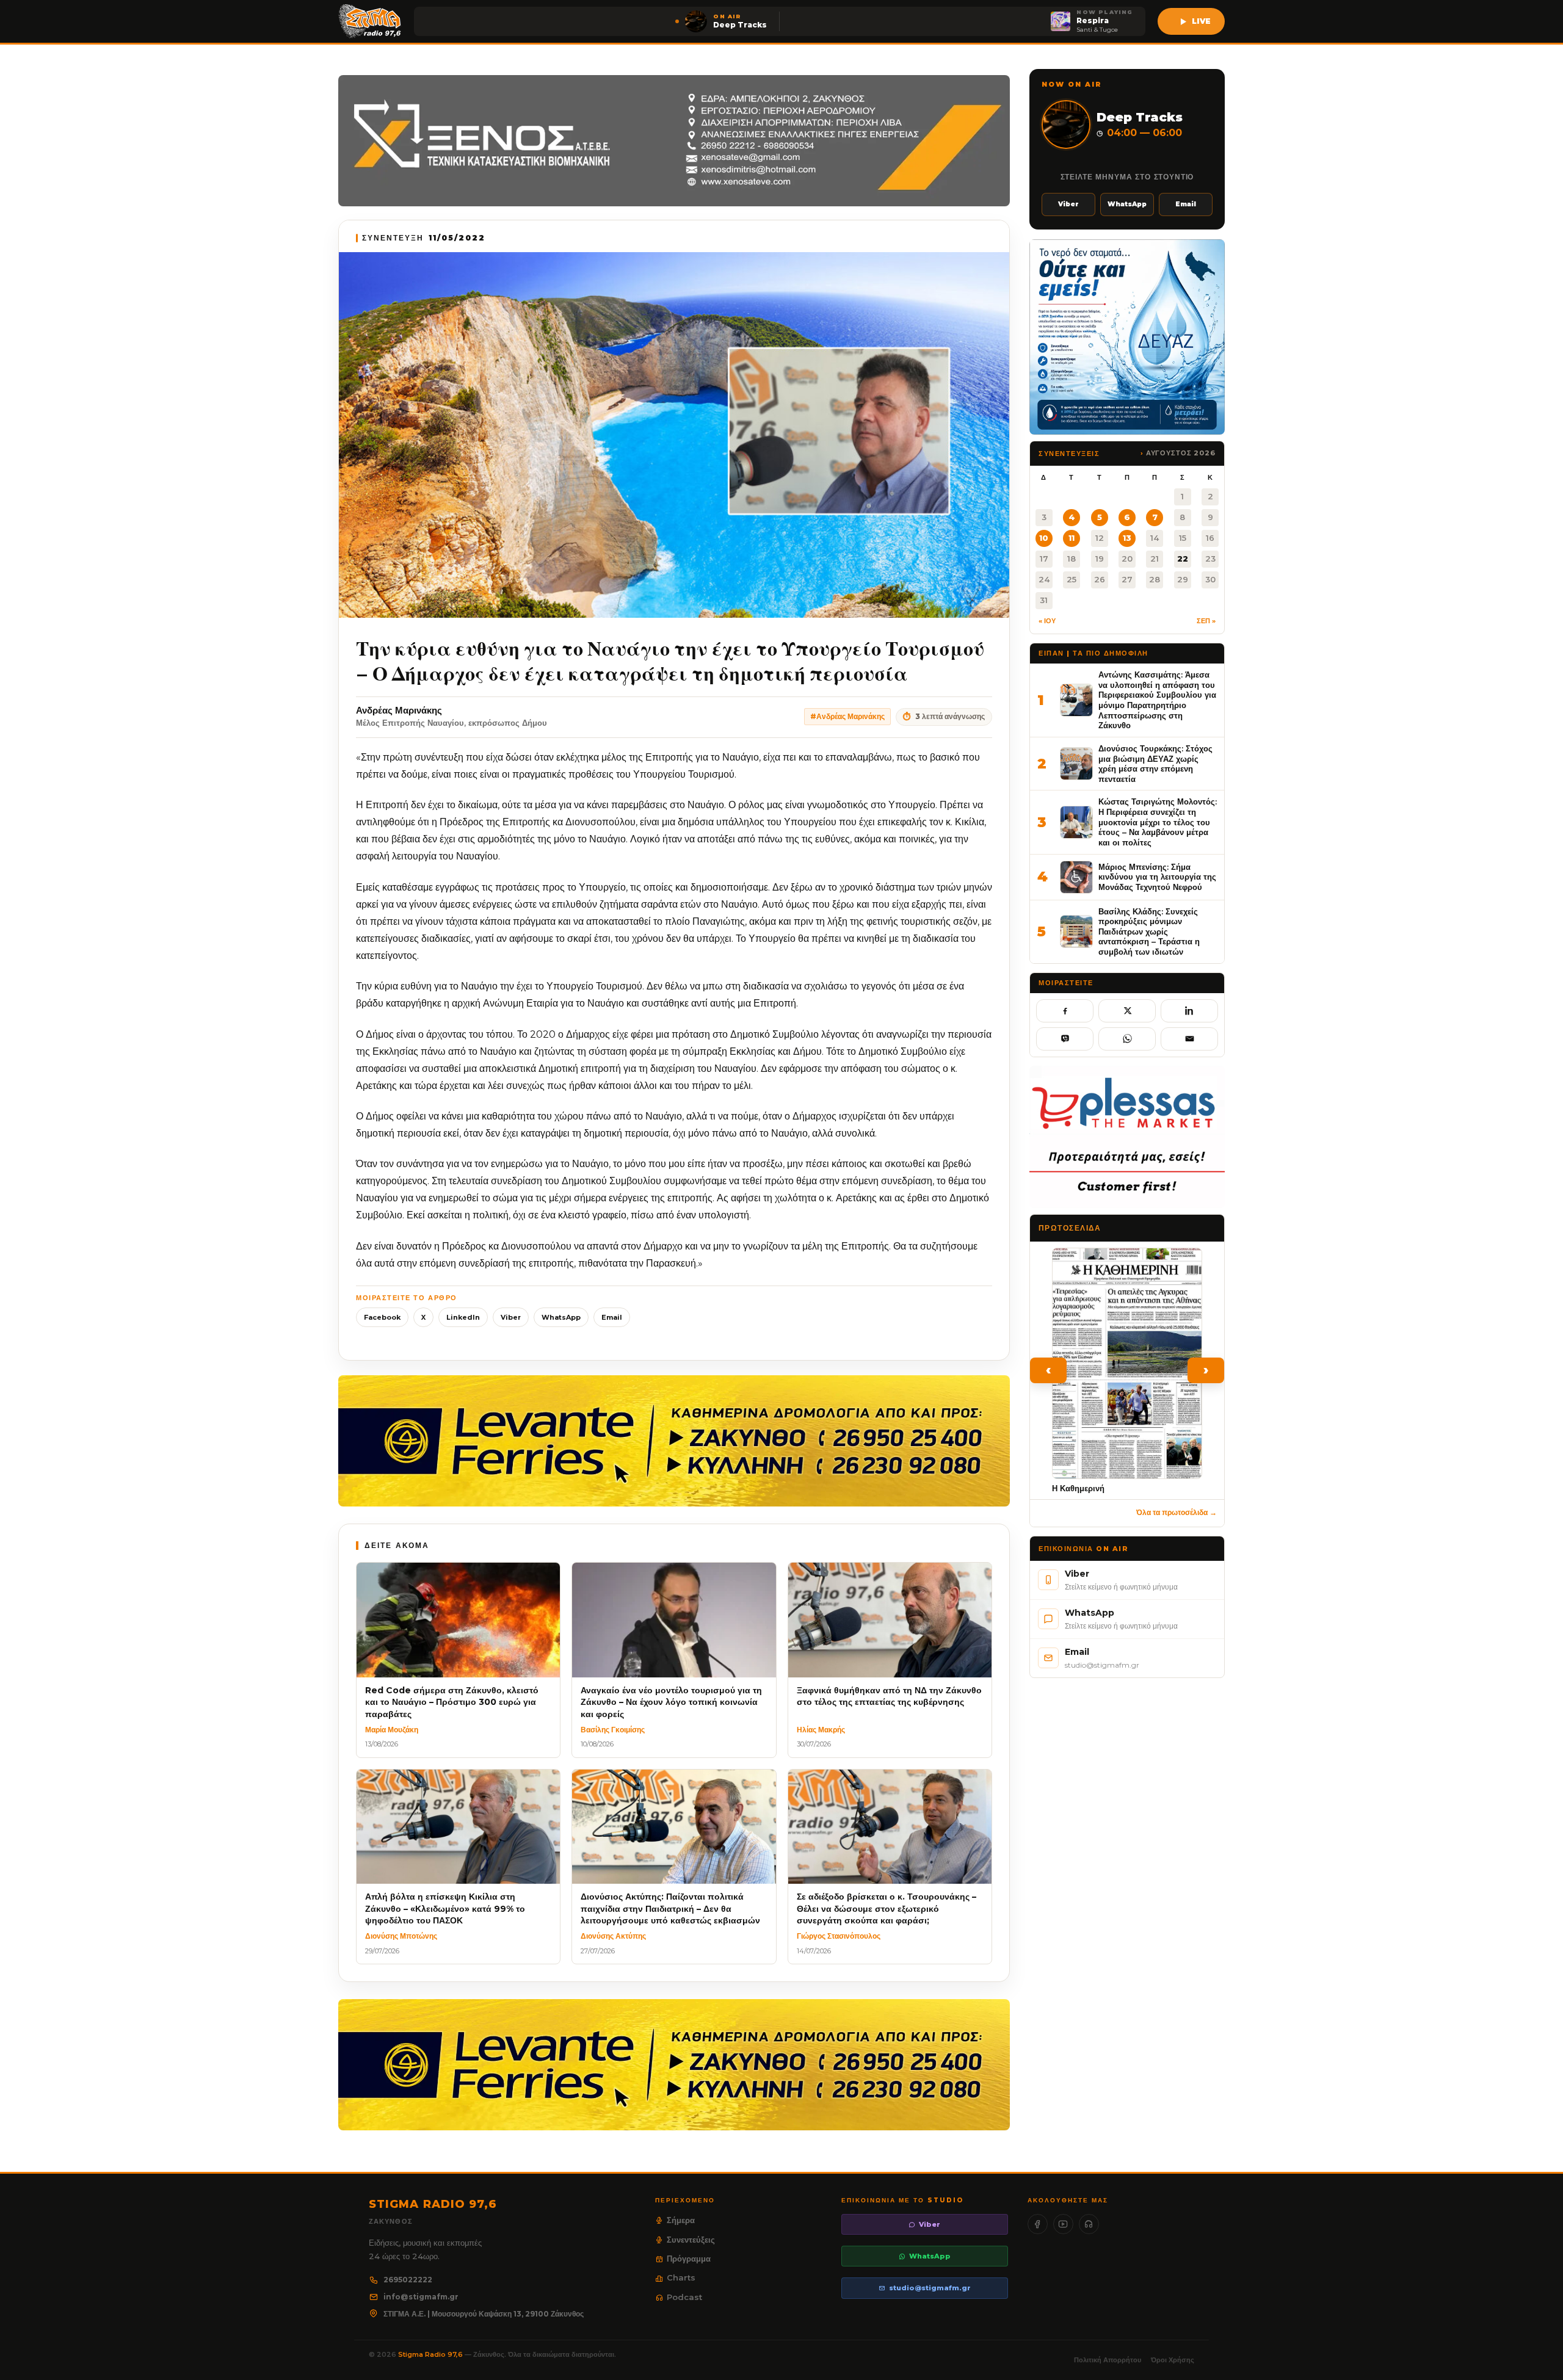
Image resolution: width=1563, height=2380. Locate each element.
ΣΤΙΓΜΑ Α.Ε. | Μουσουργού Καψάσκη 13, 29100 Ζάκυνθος (484, 2314)
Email (612, 1317)
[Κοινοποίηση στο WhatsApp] (1127, 1039)
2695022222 (408, 2280)
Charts (681, 2277)
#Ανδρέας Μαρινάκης (847, 716)
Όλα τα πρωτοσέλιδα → (1177, 1512)
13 (1127, 538)
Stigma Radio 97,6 (431, 2354)
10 (1044, 538)
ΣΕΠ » (1206, 621)
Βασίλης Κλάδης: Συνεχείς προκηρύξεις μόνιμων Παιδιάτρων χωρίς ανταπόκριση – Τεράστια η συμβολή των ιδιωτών (1149, 932)
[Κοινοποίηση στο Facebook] (1065, 1011)
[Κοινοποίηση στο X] (1127, 1011)
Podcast (684, 2297)
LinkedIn (463, 1317)
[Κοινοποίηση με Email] (1189, 1039)
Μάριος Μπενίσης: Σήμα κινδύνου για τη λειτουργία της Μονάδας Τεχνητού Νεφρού (1157, 877)
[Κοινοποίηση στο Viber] (1065, 1039)
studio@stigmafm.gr (930, 2288)
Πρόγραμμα (689, 2259)
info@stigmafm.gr (421, 2297)
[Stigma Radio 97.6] (370, 21)
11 (1072, 538)
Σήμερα (681, 2220)
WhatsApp (561, 1317)
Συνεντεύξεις (691, 2240)
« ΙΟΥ (1047, 621)
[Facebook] (1038, 2224)
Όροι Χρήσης (1173, 2360)
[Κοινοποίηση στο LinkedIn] (1189, 1011)
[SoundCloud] (1089, 2224)
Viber (511, 1317)
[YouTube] (1063, 2224)
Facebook (382, 1317)
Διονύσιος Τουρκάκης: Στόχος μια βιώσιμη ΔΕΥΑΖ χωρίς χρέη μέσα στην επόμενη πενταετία (1155, 764)
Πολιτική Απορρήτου (1108, 2360)
